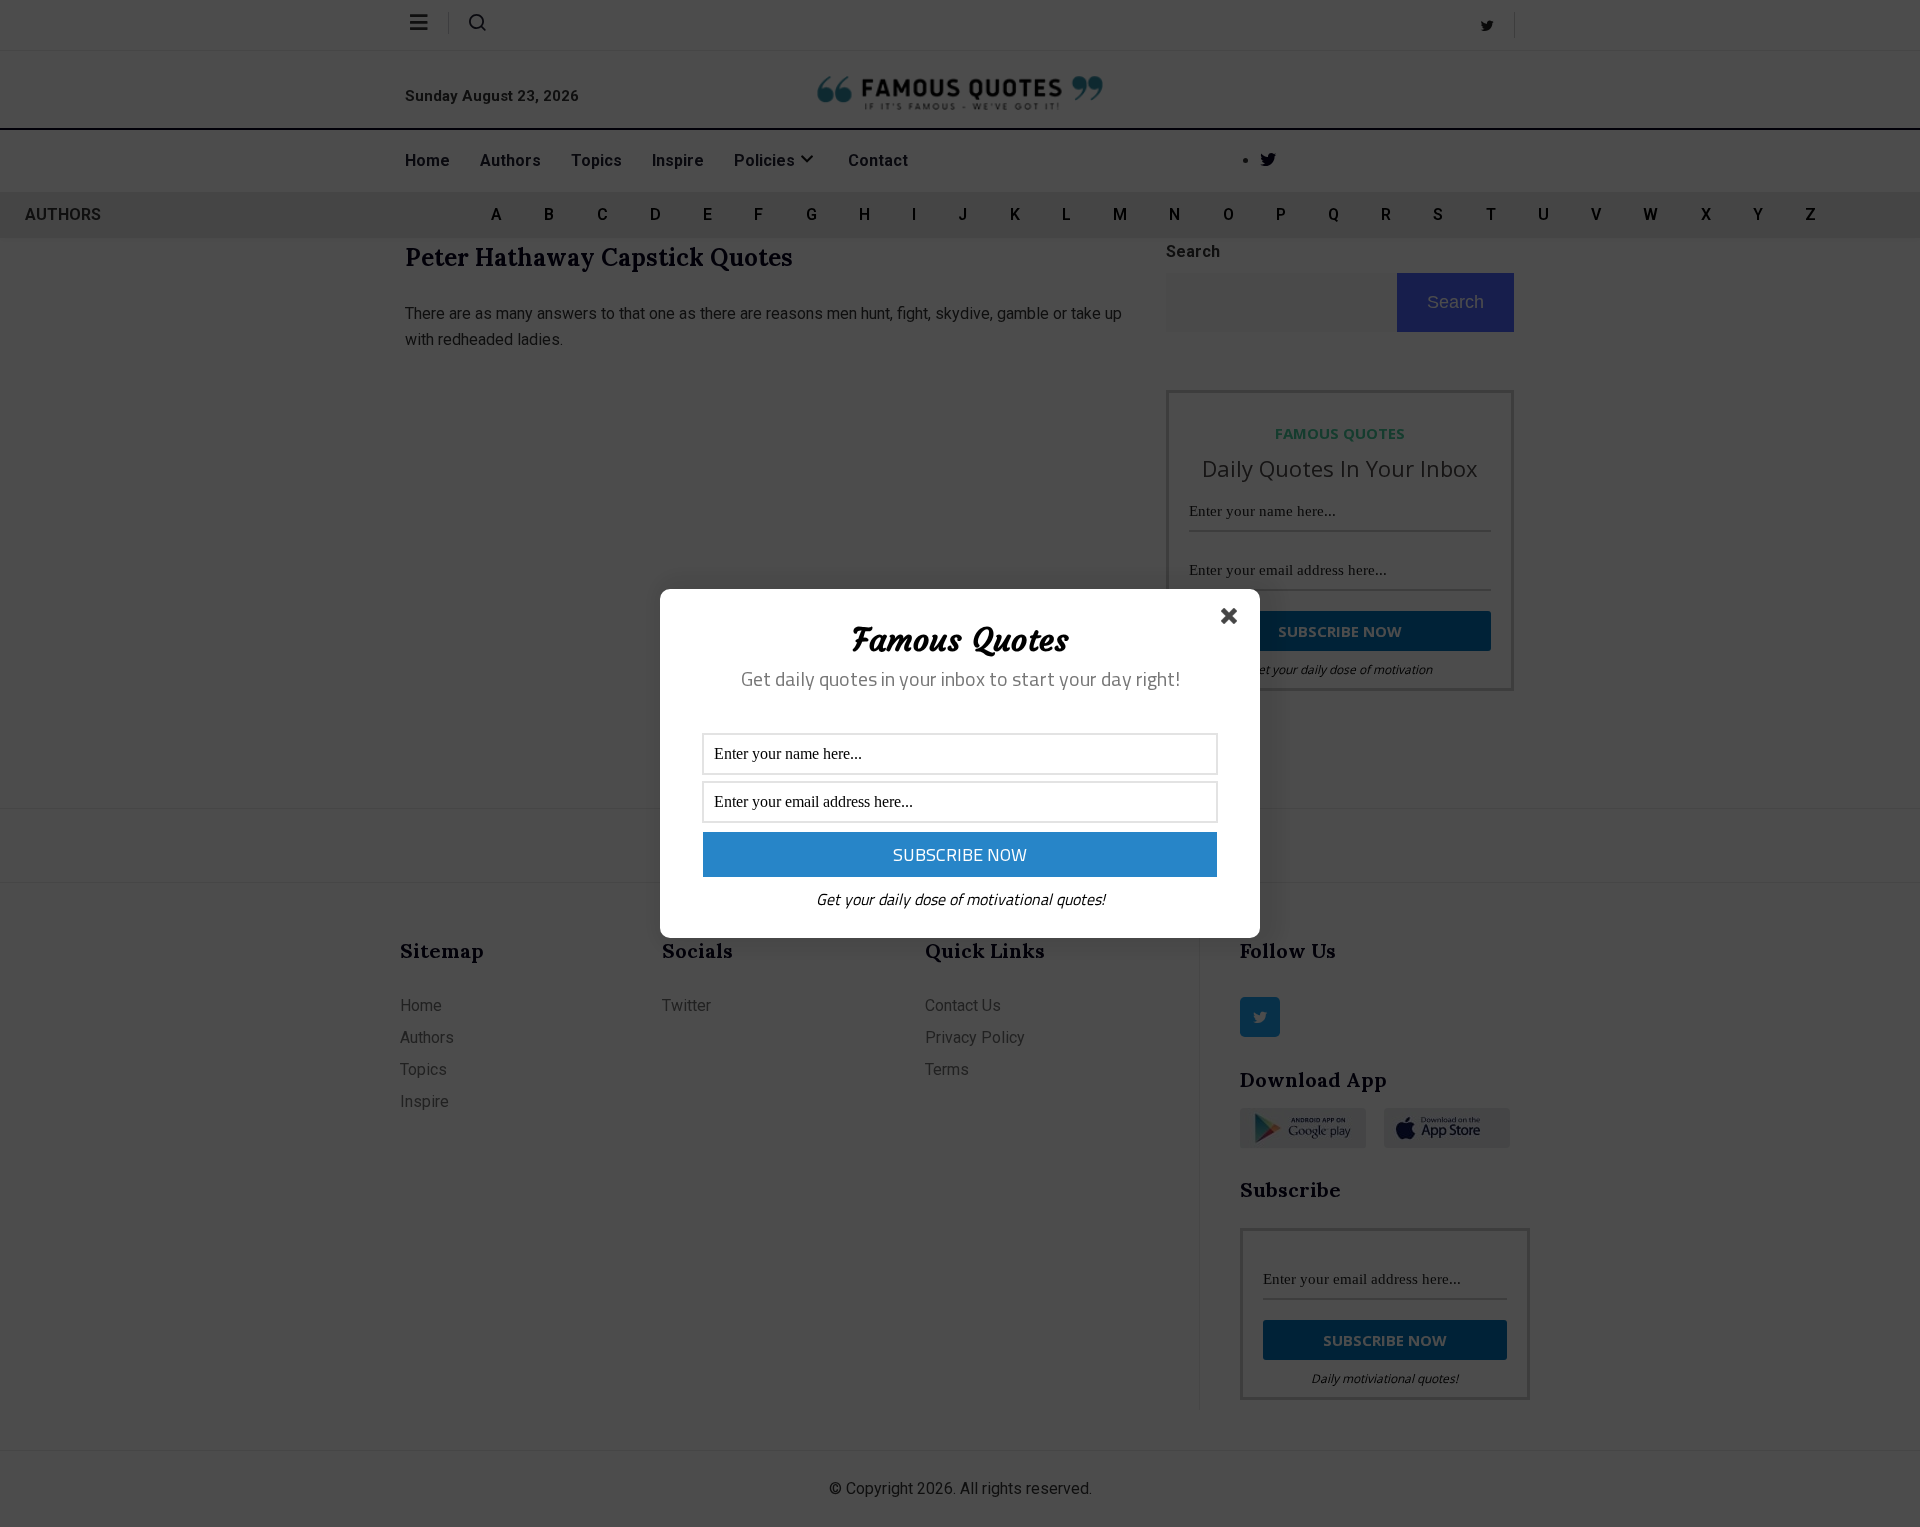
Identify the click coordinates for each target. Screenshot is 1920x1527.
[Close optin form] (1233, 620)
